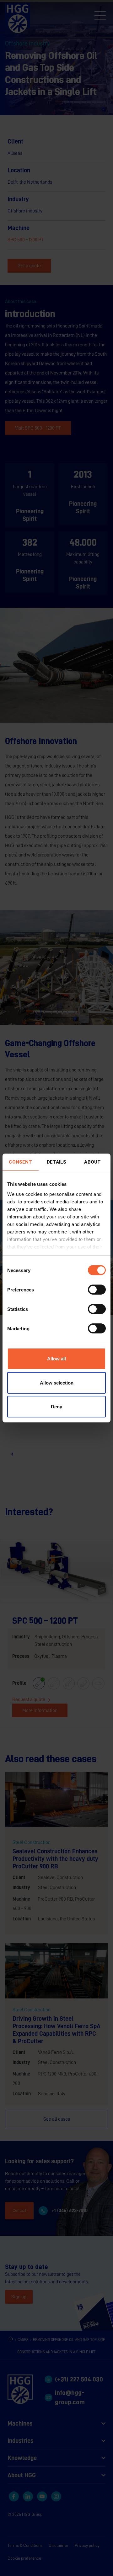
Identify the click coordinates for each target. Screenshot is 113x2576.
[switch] (97, 1290)
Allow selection (57, 1383)
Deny (56, 1407)
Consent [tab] (20, 1162)
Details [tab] (57, 1162)
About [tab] (92, 1162)
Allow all (56, 1359)
